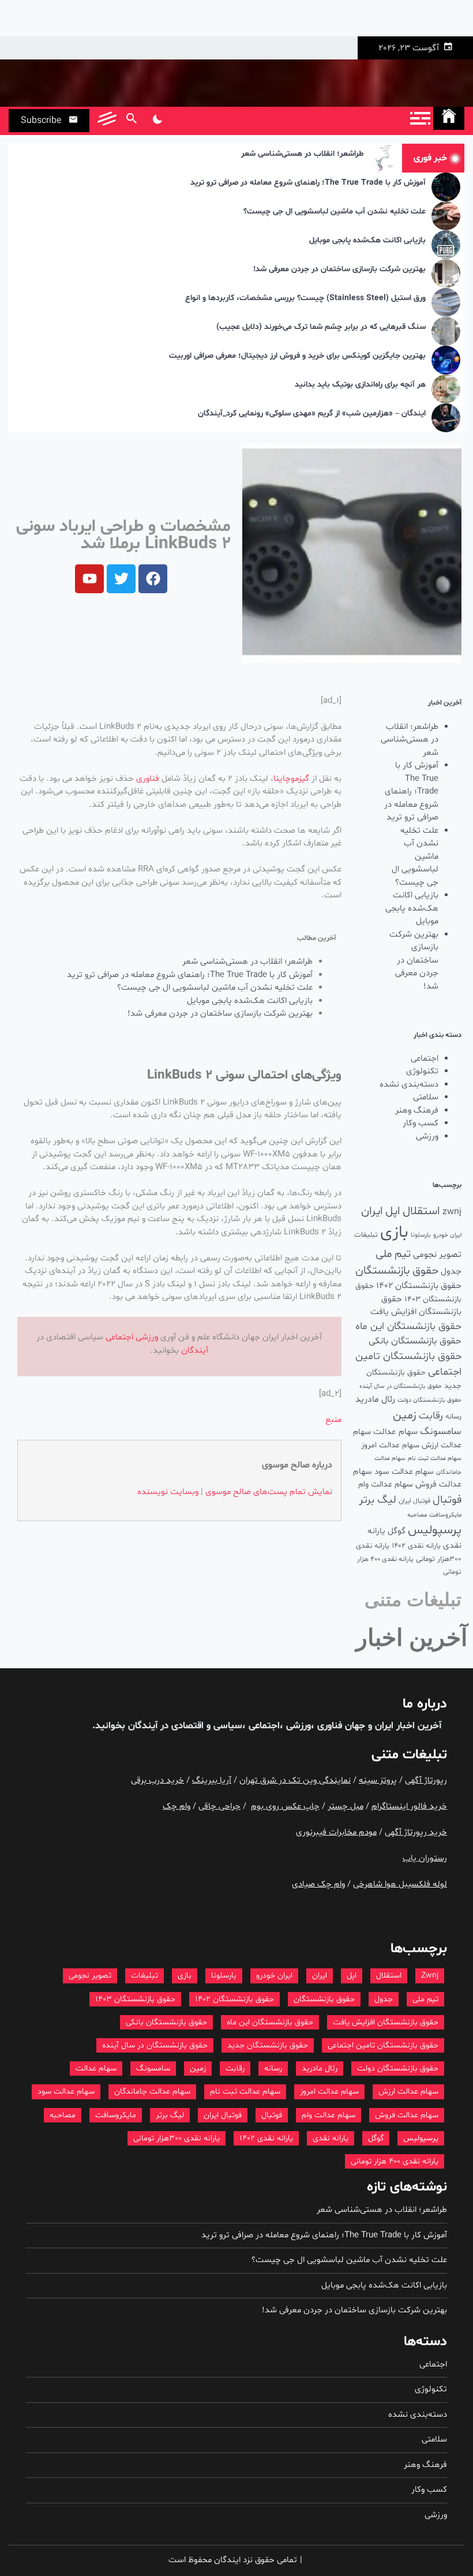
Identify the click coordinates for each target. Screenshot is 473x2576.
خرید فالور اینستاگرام (409, 1806)
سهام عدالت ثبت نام (435, 1459)
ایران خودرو (447, 1235)
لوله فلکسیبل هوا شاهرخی (400, 1884)
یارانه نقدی (331, 2138)
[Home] (449, 118)
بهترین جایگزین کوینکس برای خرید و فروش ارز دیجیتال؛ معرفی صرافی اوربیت (297, 356)
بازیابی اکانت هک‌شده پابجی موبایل (367, 241)
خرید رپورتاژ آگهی (416, 1832)
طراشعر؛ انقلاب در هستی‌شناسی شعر (302, 154)
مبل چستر (346, 1806)
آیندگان (195, 1351)
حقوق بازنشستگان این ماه (408, 1327)
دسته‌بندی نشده (409, 1085)
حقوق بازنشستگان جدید (268, 2045)
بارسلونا (421, 1235)
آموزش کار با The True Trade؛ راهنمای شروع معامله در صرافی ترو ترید (308, 183)
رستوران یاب (425, 1858)
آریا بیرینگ (212, 1781)
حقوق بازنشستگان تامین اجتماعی (383, 2045)
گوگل (397, 1531)
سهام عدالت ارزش (408, 2092)
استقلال (421, 1211)
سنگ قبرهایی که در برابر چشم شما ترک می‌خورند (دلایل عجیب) (321, 327)
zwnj (452, 1212)
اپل (393, 1211)
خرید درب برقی (157, 1781)
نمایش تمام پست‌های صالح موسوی (269, 1492)
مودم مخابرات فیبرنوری (336, 1832)
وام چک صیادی (318, 1884)
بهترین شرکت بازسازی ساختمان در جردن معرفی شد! (339, 270)
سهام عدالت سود (404, 1472)
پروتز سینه (378, 1781)
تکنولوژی (422, 1071)
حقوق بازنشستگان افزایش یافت (416, 1306)
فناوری (148, 779)
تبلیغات (366, 1235)
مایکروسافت (445, 1515)
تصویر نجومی (437, 1255)
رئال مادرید (375, 1399)
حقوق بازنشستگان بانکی (415, 1341)
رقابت (431, 1416)
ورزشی (427, 1137)
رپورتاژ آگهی (426, 1781)
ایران (372, 1211)
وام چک (177, 1806)
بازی (394, 1233)
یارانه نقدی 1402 (416, 1546)
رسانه (453, 1417)
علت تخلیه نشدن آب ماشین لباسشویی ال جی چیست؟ (335, 212)
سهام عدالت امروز (390, 1445)
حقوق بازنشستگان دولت (429, 1400)
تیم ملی (393, 1254)
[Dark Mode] (157, 121)
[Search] (131, 121)
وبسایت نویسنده (168, 1492)
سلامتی (426, 1097)
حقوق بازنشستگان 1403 (135, 1999)
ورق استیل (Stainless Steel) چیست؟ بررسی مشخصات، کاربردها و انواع (305, 299)
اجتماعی (425, 1059)
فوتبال (447, 1500)
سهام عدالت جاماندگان (152, 2092)
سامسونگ (441, 1431)
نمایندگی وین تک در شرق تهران (295, 1781)
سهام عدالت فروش (407, 2115)
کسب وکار (421, 1123)
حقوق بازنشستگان (397, 1271)
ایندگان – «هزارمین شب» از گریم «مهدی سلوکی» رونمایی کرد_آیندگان (312, 414)
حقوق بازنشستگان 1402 (419, 1286)
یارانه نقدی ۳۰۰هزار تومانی (177, 2138)
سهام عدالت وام (386, 1484)
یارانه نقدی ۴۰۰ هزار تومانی (395, 2161)
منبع (333, 1420)
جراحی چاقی (219, 1806)
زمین (405, 1416)
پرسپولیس (435, 1530)
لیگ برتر (378, 1500)
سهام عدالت (395, 1432)
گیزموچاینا (291, 779)
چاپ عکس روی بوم (285, 1806)
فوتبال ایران (414, 1501)
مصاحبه (417, 1515)
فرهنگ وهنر (417, 1111)
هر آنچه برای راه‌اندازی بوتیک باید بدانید (360, 385)
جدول (451, 1272)
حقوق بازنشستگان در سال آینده (401, 1386)
